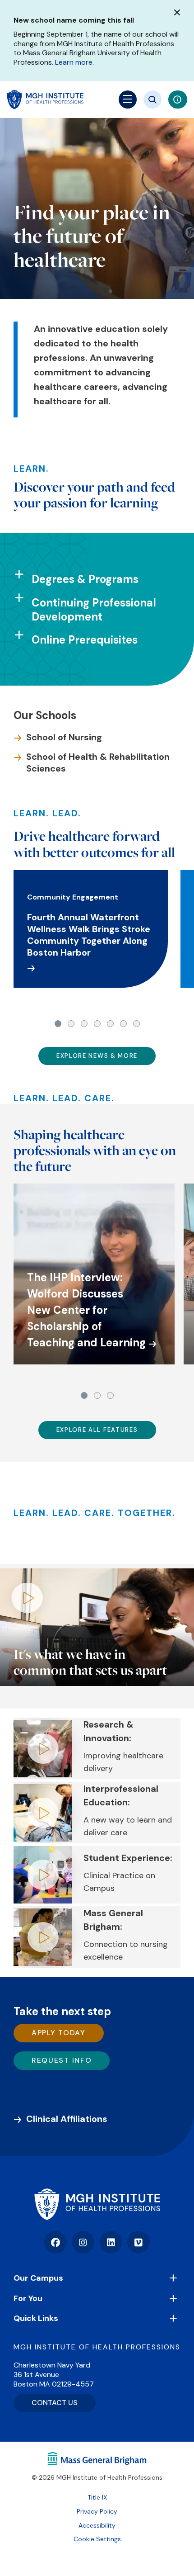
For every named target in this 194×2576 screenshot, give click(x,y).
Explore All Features (97, 1430)
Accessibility (97, 2525)
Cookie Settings (97, 2539)
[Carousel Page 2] (71, 1024)
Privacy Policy (97, 2511)
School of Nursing (64, 737)
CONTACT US (55, 2403)
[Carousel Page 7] (136, 1024)
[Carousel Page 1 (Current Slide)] (58, 1024)
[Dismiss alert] (177, 12)
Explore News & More (97, 1056)
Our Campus (38, 2278)
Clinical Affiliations (67, 2119)
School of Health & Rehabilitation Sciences (98, 762)
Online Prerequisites (85, 640)
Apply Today (59, 2033)
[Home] (97, 2204)
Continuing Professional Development (94, 610)
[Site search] (152, 99)
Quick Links (36, 2318)
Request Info (62, 2060)
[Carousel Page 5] (110, 1024)
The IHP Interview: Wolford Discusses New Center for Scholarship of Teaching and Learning (86, 1310)
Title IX (97, 2497)
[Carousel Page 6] (123, 1024)
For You (28, 2298)
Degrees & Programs (85, 579)
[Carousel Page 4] (97, 1024)
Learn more (74, 62)
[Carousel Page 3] (84, 1024)
